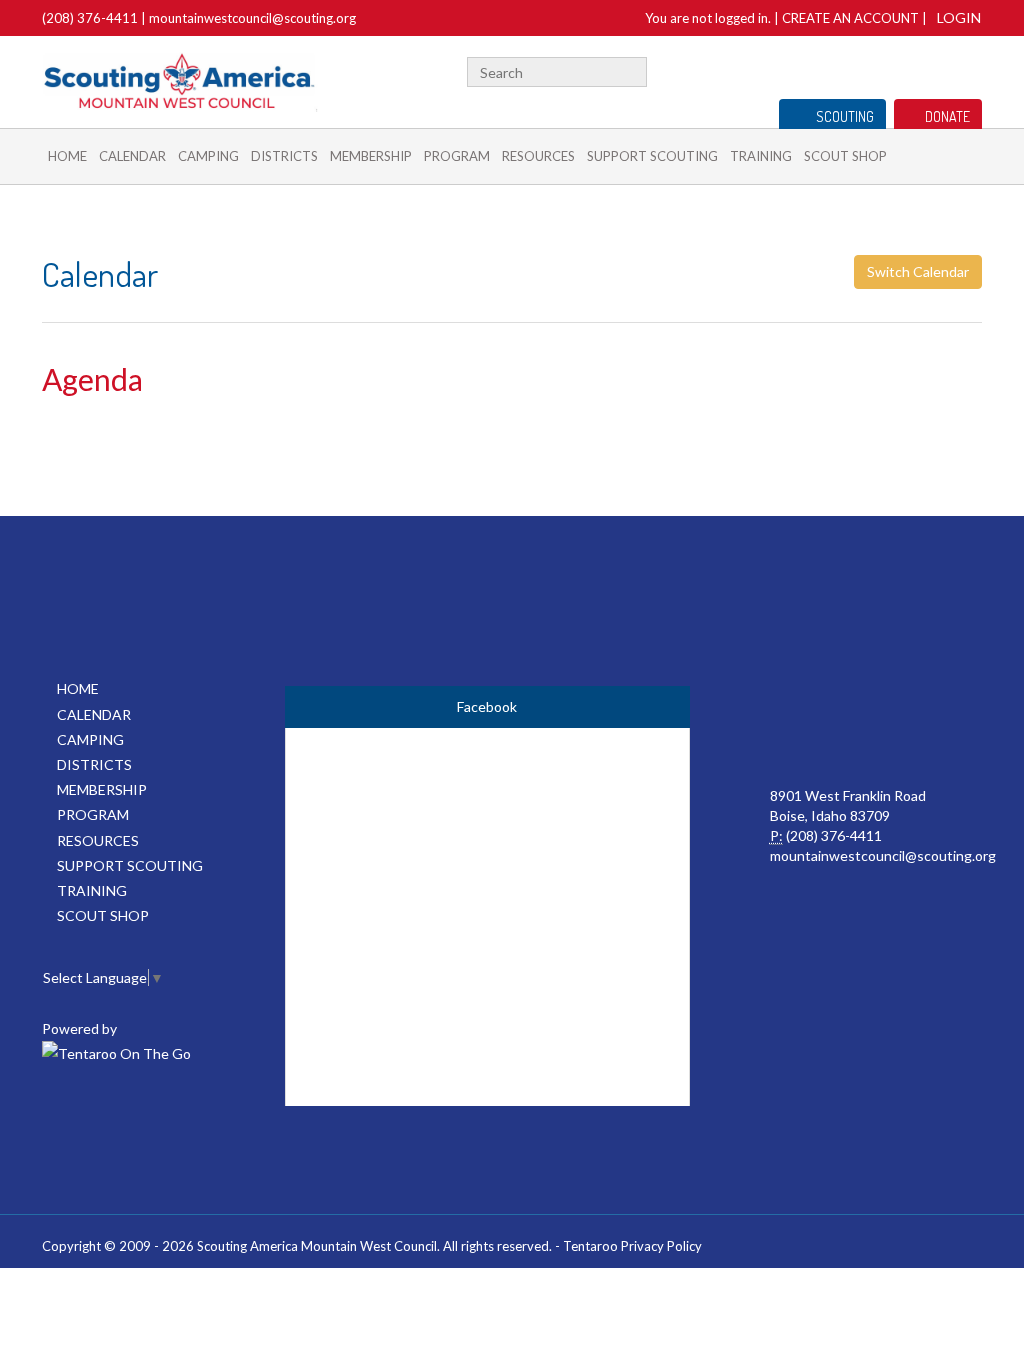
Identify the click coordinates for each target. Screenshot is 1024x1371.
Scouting (845, 116)
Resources (538, 156)
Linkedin (973, 69)
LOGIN (959, 17)
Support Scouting (652, 156)
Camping (208, 156)
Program (457, 156)
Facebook (948, 69)
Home (67, 156)
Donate (947, 116)
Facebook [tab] (487, 706)
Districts (284, 156)
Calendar (132, 156)
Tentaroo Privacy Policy (632, 1246)
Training (761, 156)
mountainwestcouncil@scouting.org (252, 18)
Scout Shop (845, 156)
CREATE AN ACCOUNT (850, 18)
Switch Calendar (918, 271)
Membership (371, 156)
